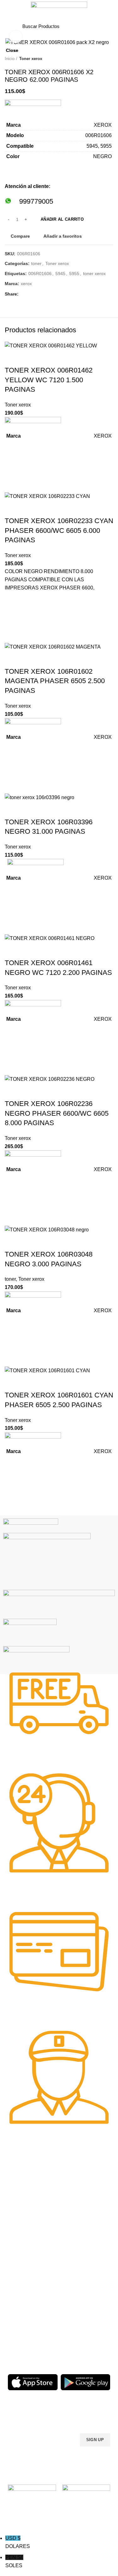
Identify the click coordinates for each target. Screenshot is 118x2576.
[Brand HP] (47, 1561)
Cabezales (18, 2339)
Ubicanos (72, 2328)
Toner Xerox (20, 2226)
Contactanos (75, 2317)
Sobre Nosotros (83, 2274)
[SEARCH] (92, 26)
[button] (13, 1484)
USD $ (18, 2542)
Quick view (13, 1500)
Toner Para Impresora (30, 2194)
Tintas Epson (75, 2211)
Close (12, 50)
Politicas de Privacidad (85, 2285)
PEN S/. (14, 2561)
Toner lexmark (22, 2237)
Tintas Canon (76, 2232)
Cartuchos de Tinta (27, 2307)
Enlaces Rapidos (29, 2183)
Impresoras (19, 2285)
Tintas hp (71, 2200)
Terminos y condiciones (86, 2307)
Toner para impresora (29, 2296)
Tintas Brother (76, 2221)
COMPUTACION (24, 2274)
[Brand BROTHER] (36, 1658)
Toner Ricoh (20, 2248)
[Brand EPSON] (59, 1604)
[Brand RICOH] (31, 1525)
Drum (13, 2328)
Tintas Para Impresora (77, 2186)
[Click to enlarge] (16, 37)
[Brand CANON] (30, 1632)
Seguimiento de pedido (85, 2339)
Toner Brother (22, 2205)
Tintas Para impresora (30, 2317)
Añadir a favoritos (13, 1468)
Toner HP (17, 2216)
